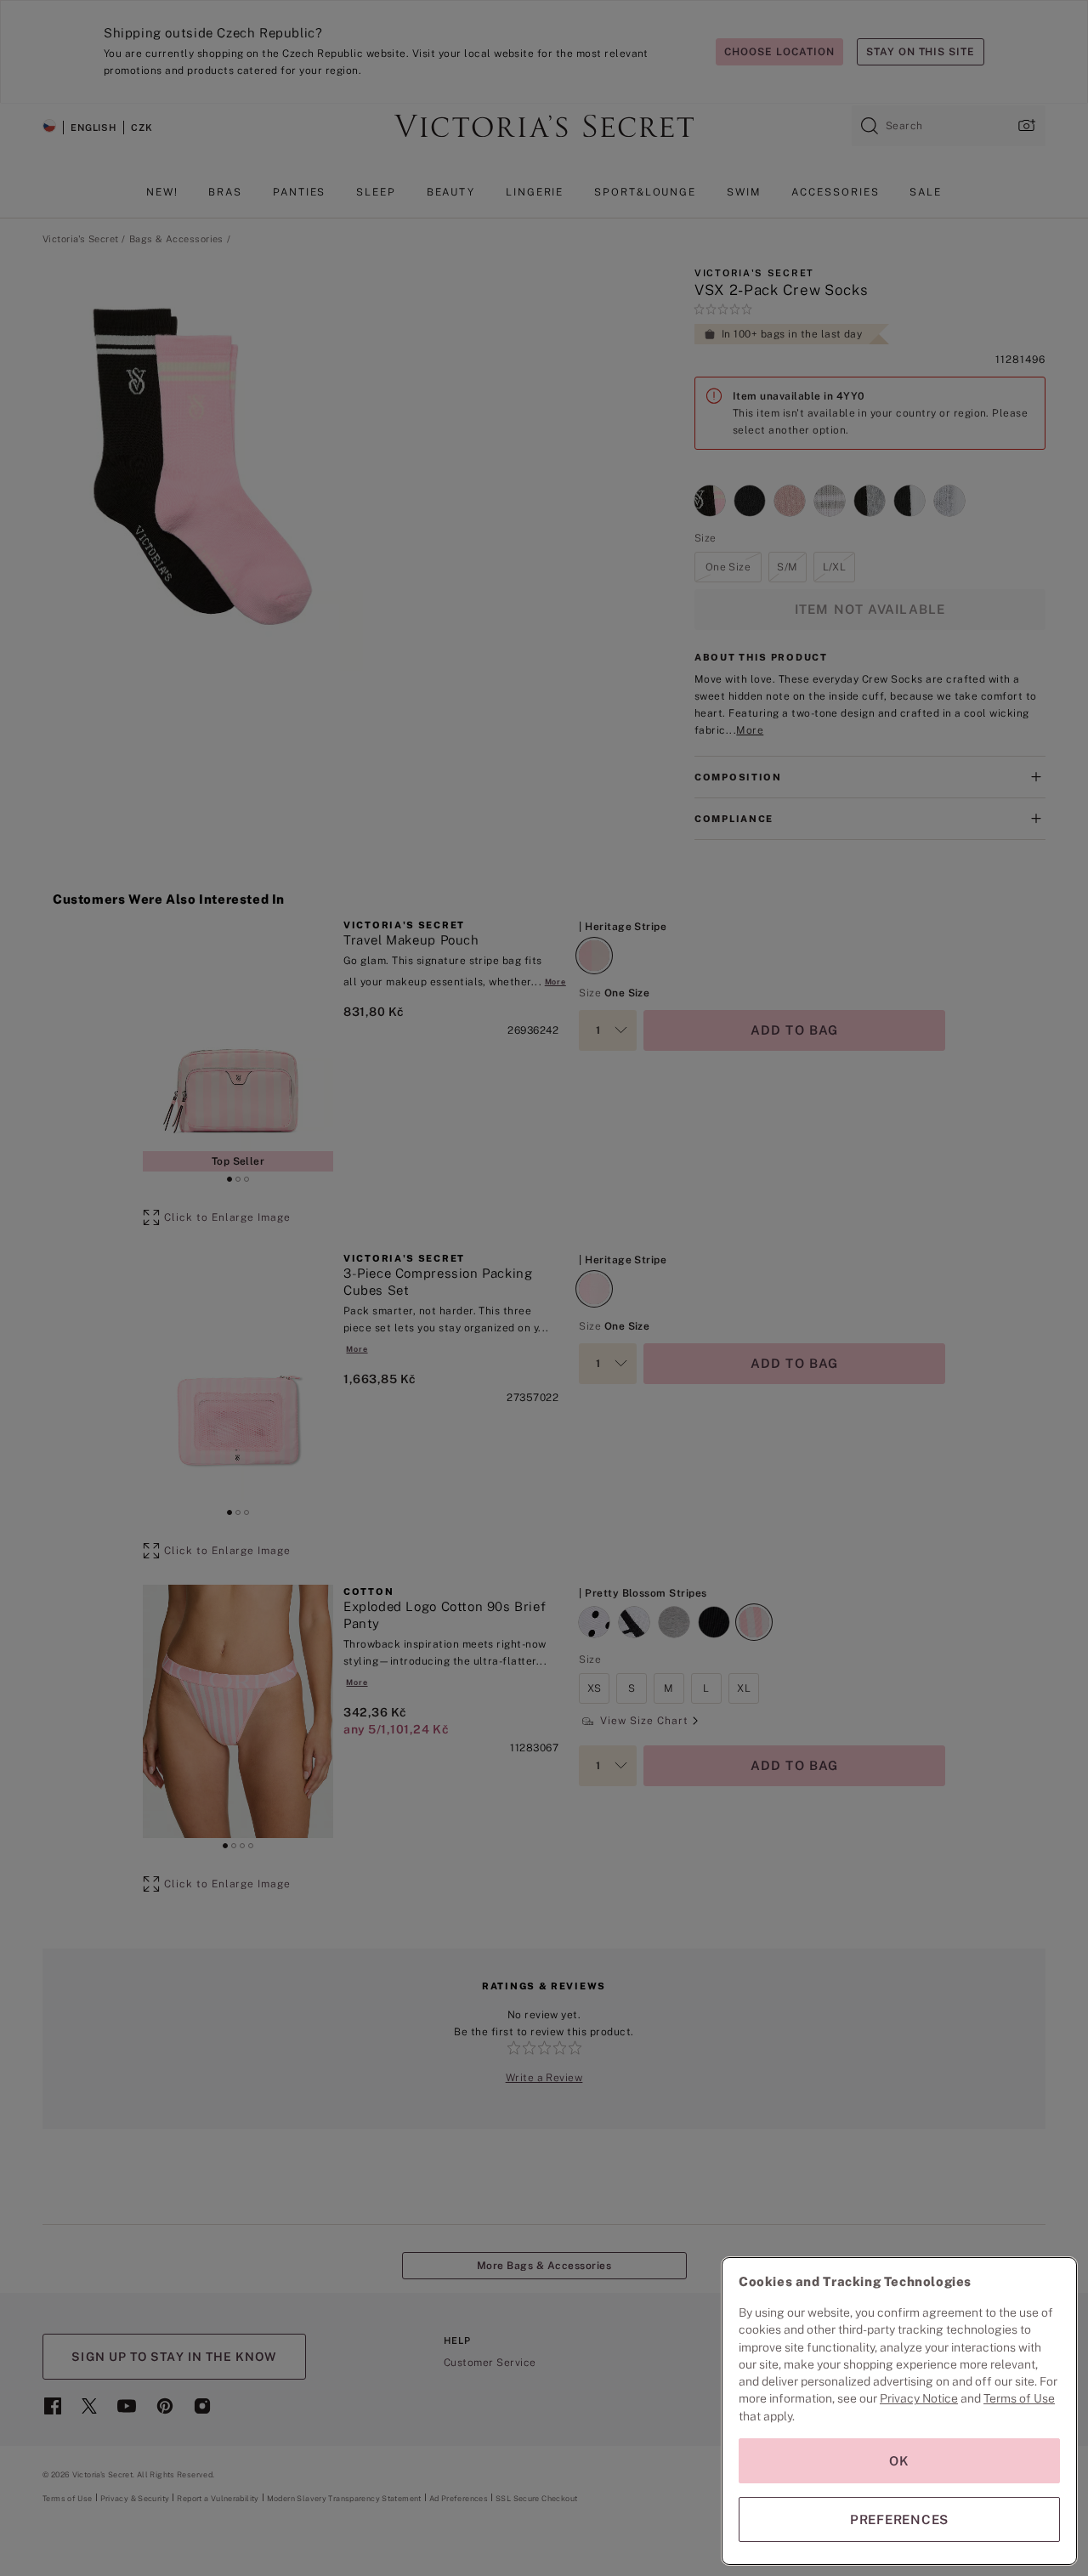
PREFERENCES (899, 2519)
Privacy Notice (919, 2398)
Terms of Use (1019, 2398)
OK (899, 2461)
